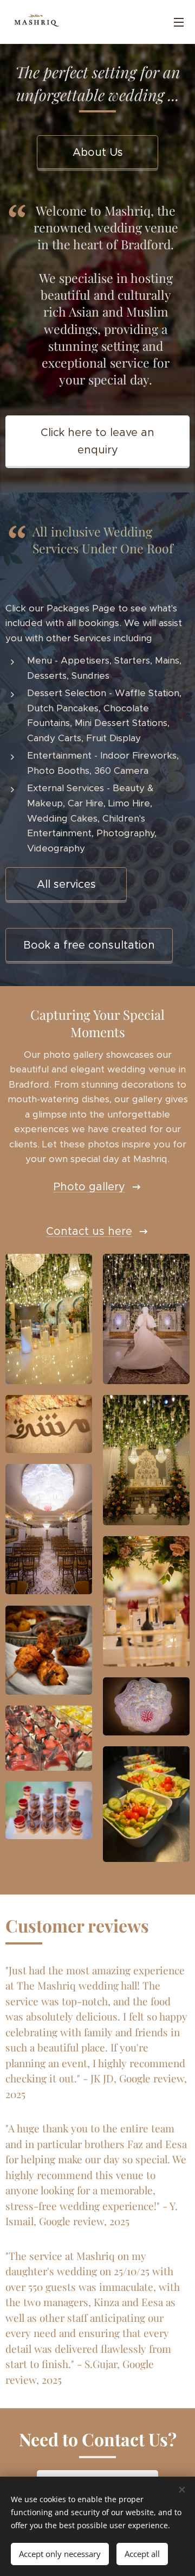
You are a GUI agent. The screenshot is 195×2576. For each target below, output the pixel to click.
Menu (179, 22)
